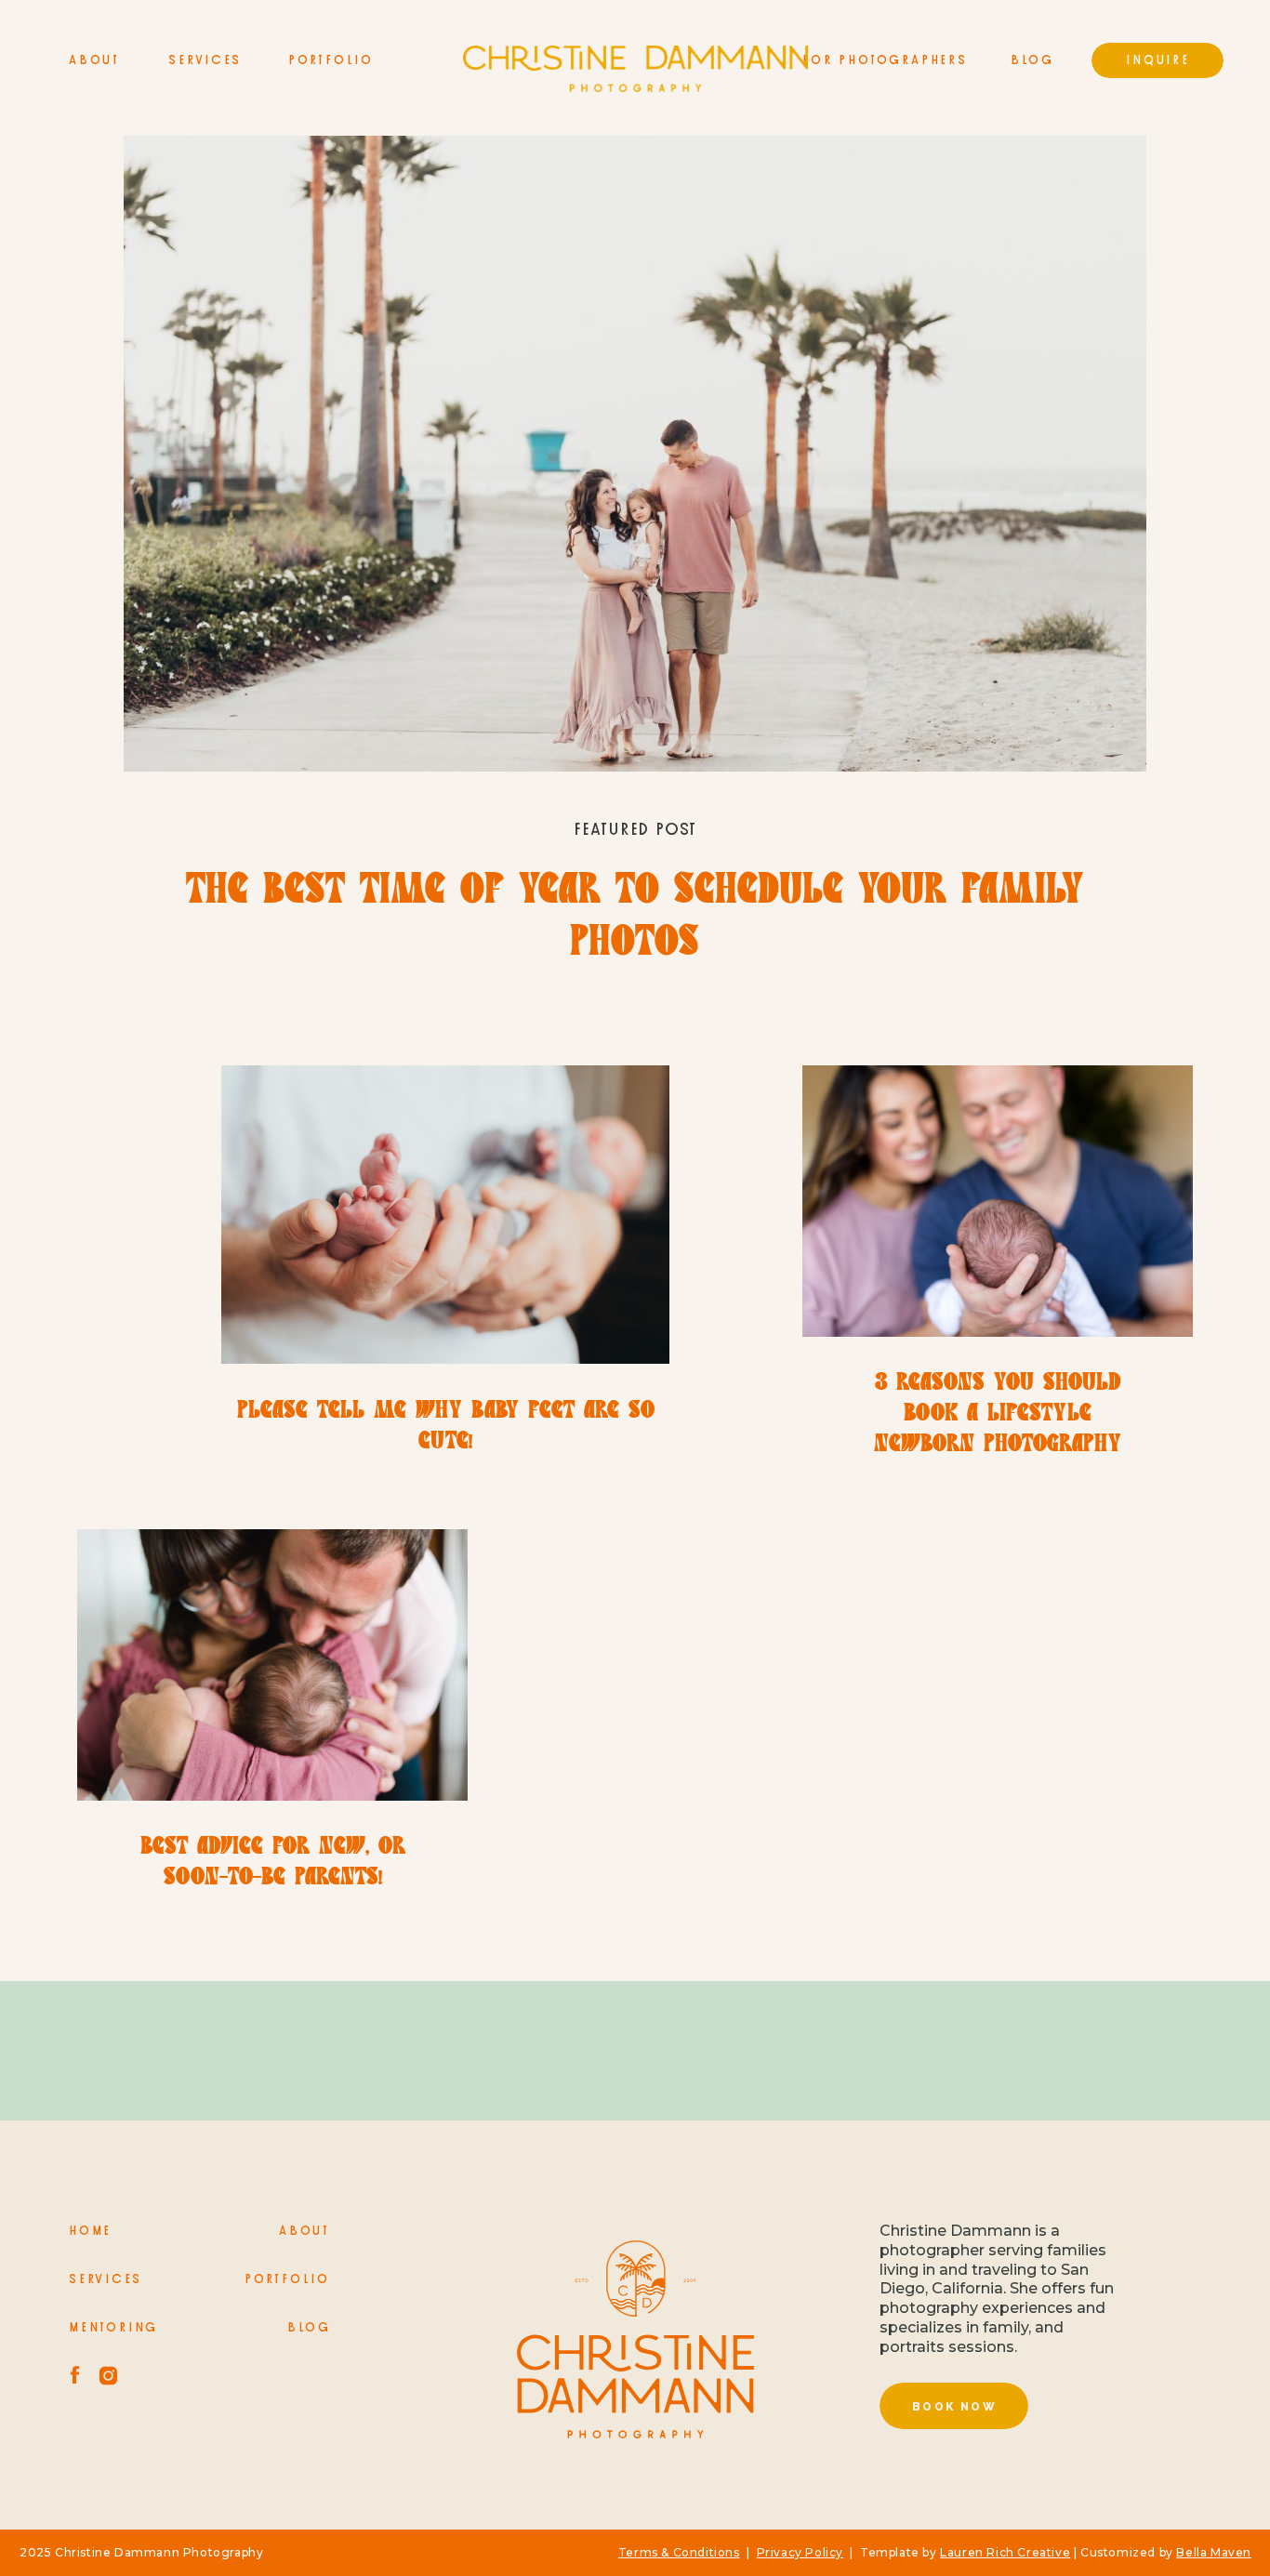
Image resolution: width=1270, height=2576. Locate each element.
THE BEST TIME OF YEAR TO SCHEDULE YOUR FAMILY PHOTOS (635, 918)
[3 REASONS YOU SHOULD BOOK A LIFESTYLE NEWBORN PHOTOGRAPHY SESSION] (998, 1201)
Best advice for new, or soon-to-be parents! (273, 1863)
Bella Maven (1214, 2552)
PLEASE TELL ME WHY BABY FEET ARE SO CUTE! (446, 1427)
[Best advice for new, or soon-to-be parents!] (272, 1665)
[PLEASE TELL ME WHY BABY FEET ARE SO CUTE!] (445, 1215)
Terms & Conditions (679, 2552)
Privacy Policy (800, 2552)
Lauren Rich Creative (1005, 2552)
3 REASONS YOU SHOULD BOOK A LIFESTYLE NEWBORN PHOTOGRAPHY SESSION (998, 1430)
